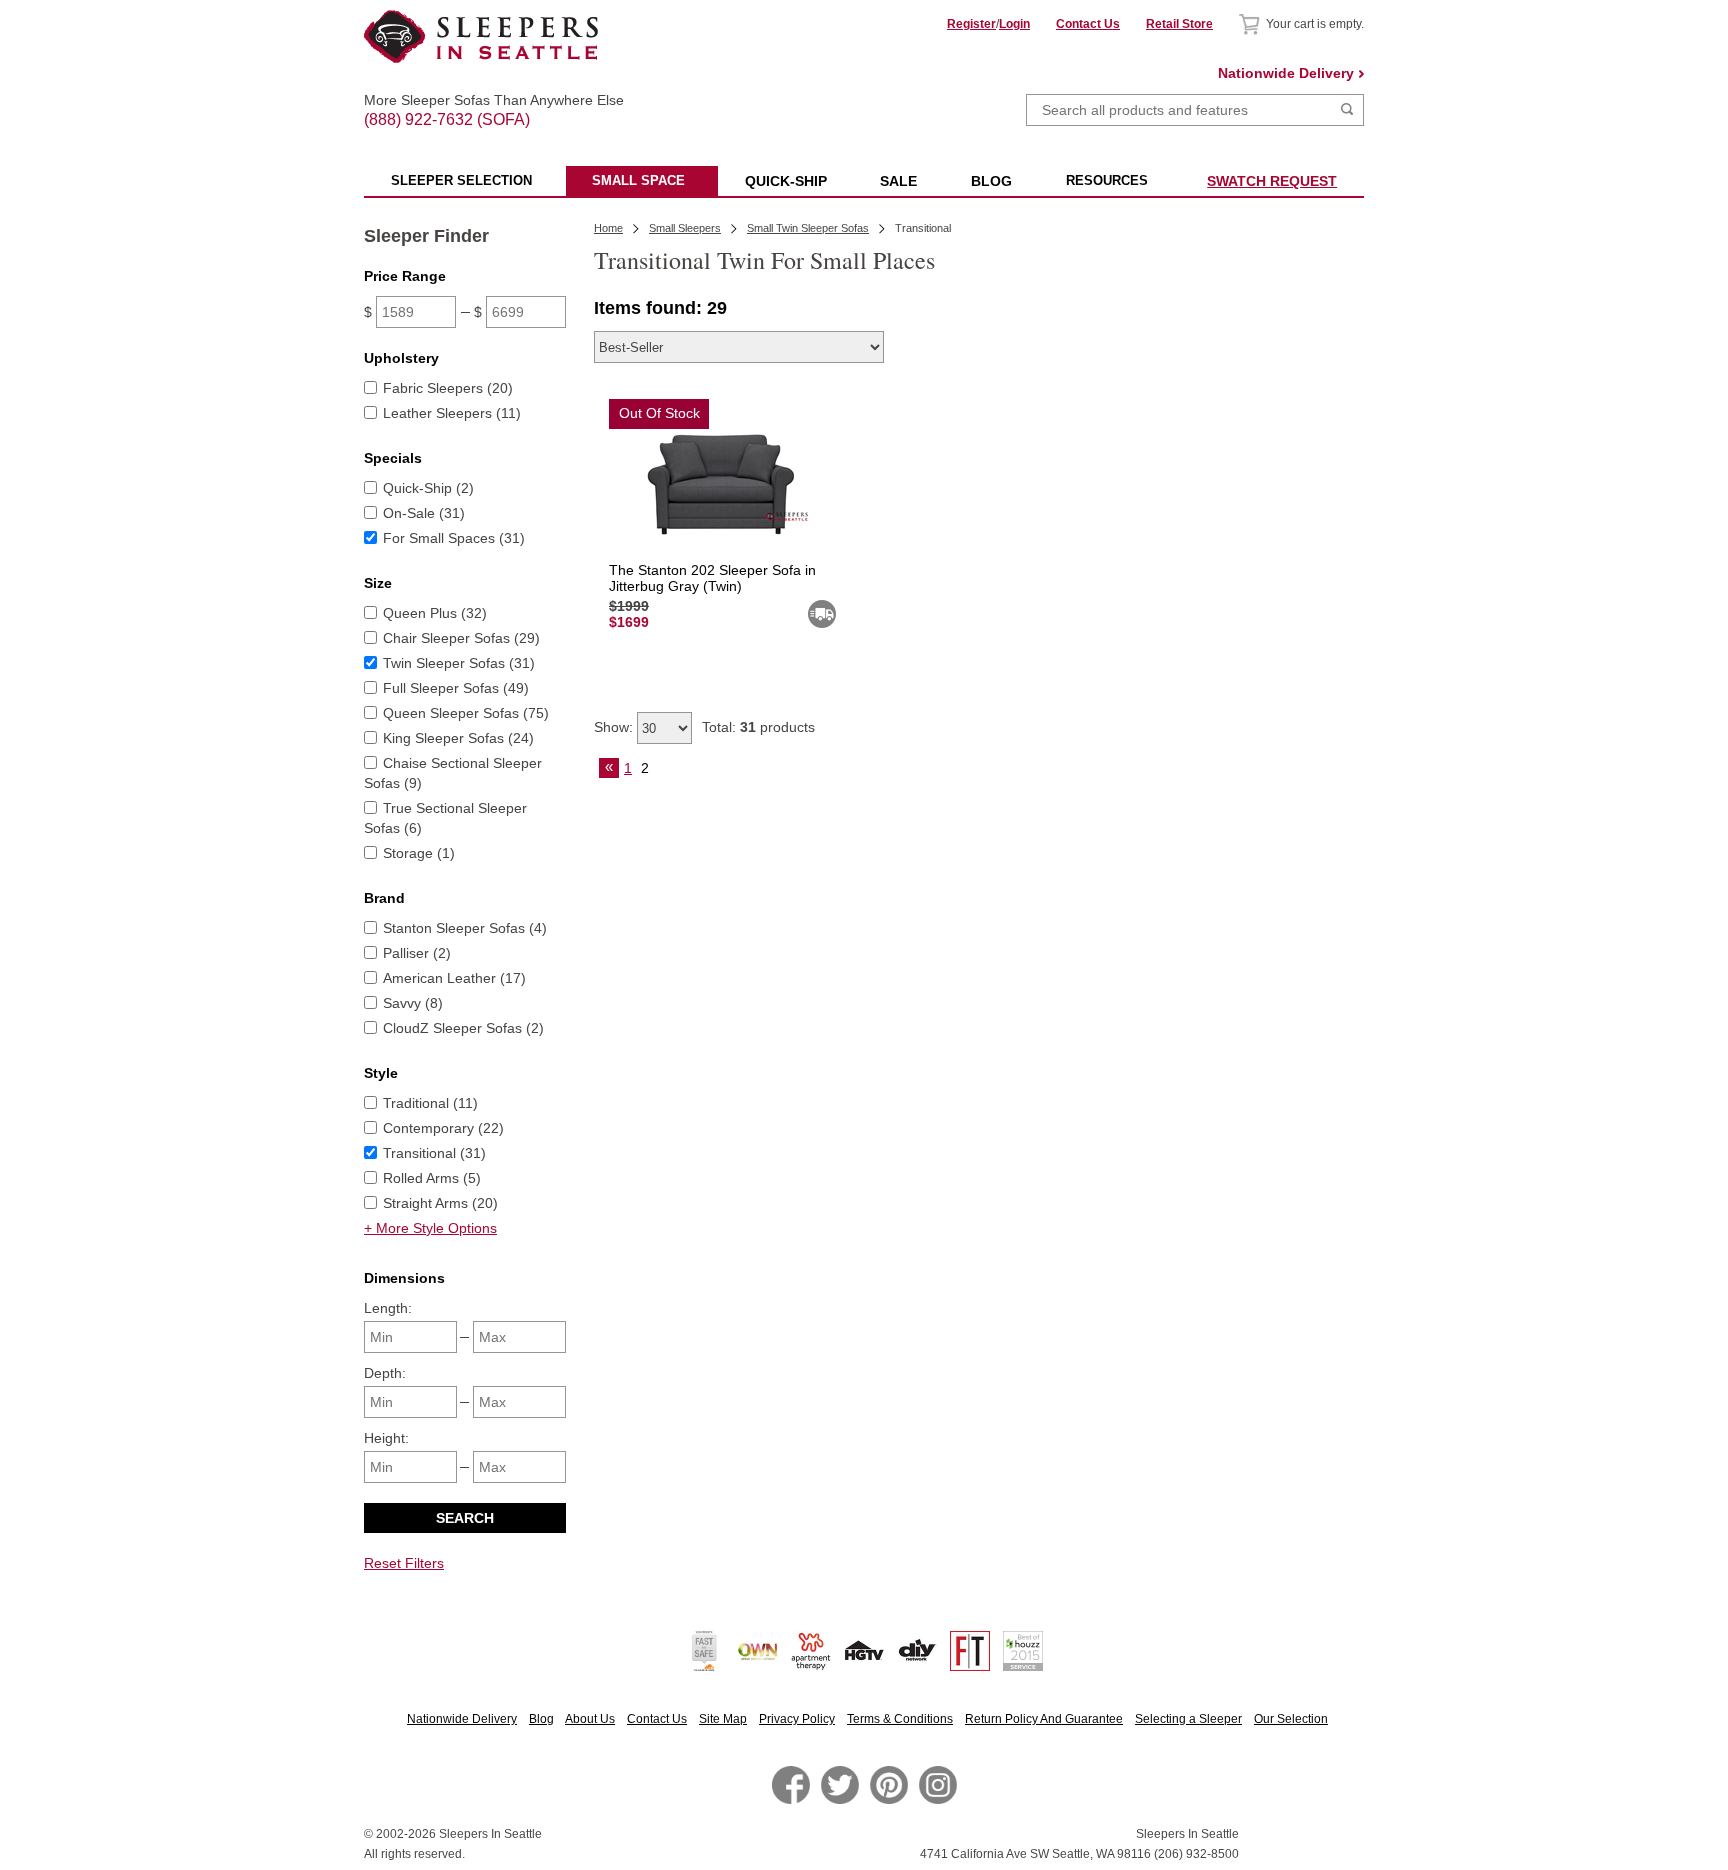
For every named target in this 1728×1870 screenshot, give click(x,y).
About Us (590, 1719)
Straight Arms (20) (440, 1203)
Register (971, 24)
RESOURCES (1107, 180)
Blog (541, 1719)
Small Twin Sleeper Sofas (808, 228)
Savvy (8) (413, 1003)
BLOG (991, 181)
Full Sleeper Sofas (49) (456, 688)
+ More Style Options (430, 1228)
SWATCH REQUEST (1272, 181)
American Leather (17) (454, 978)
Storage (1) (419, 853)
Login (1014, 24)
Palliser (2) (417, 953)
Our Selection (1291, 1719)
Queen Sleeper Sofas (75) (466, 713)
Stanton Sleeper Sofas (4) (465, 928)
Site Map (723, 1719)
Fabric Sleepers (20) (448, 388)
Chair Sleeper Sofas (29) (461, 638)
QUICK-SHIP (786, 181)
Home (608, 228)
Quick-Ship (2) (428, 488)
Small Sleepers (685, 228)
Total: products (758, 727)
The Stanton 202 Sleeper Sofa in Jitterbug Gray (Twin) (712, 578)
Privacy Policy (797, 1719)
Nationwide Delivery (1286, 73)
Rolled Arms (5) (432, 1178)
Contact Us (1088, 24)
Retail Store (1179, 24)
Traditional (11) (430, 1103)
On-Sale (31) (424, 513)
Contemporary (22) (443, 1128)
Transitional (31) (434, 1153)
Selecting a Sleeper (1188, 1719)
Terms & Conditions (900, 1719)
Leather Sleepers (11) (452, 413)
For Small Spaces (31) (454, 538)
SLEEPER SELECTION (461, 180)
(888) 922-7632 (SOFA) (481, 102)
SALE (898, 181)
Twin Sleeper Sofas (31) (459, 663)
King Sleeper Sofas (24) (458, 738)
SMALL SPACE (638, 180)
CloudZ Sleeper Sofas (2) (463, 1028)
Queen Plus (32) (435, 613)
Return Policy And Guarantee (1044, 1719)
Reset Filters (404, 1563)
